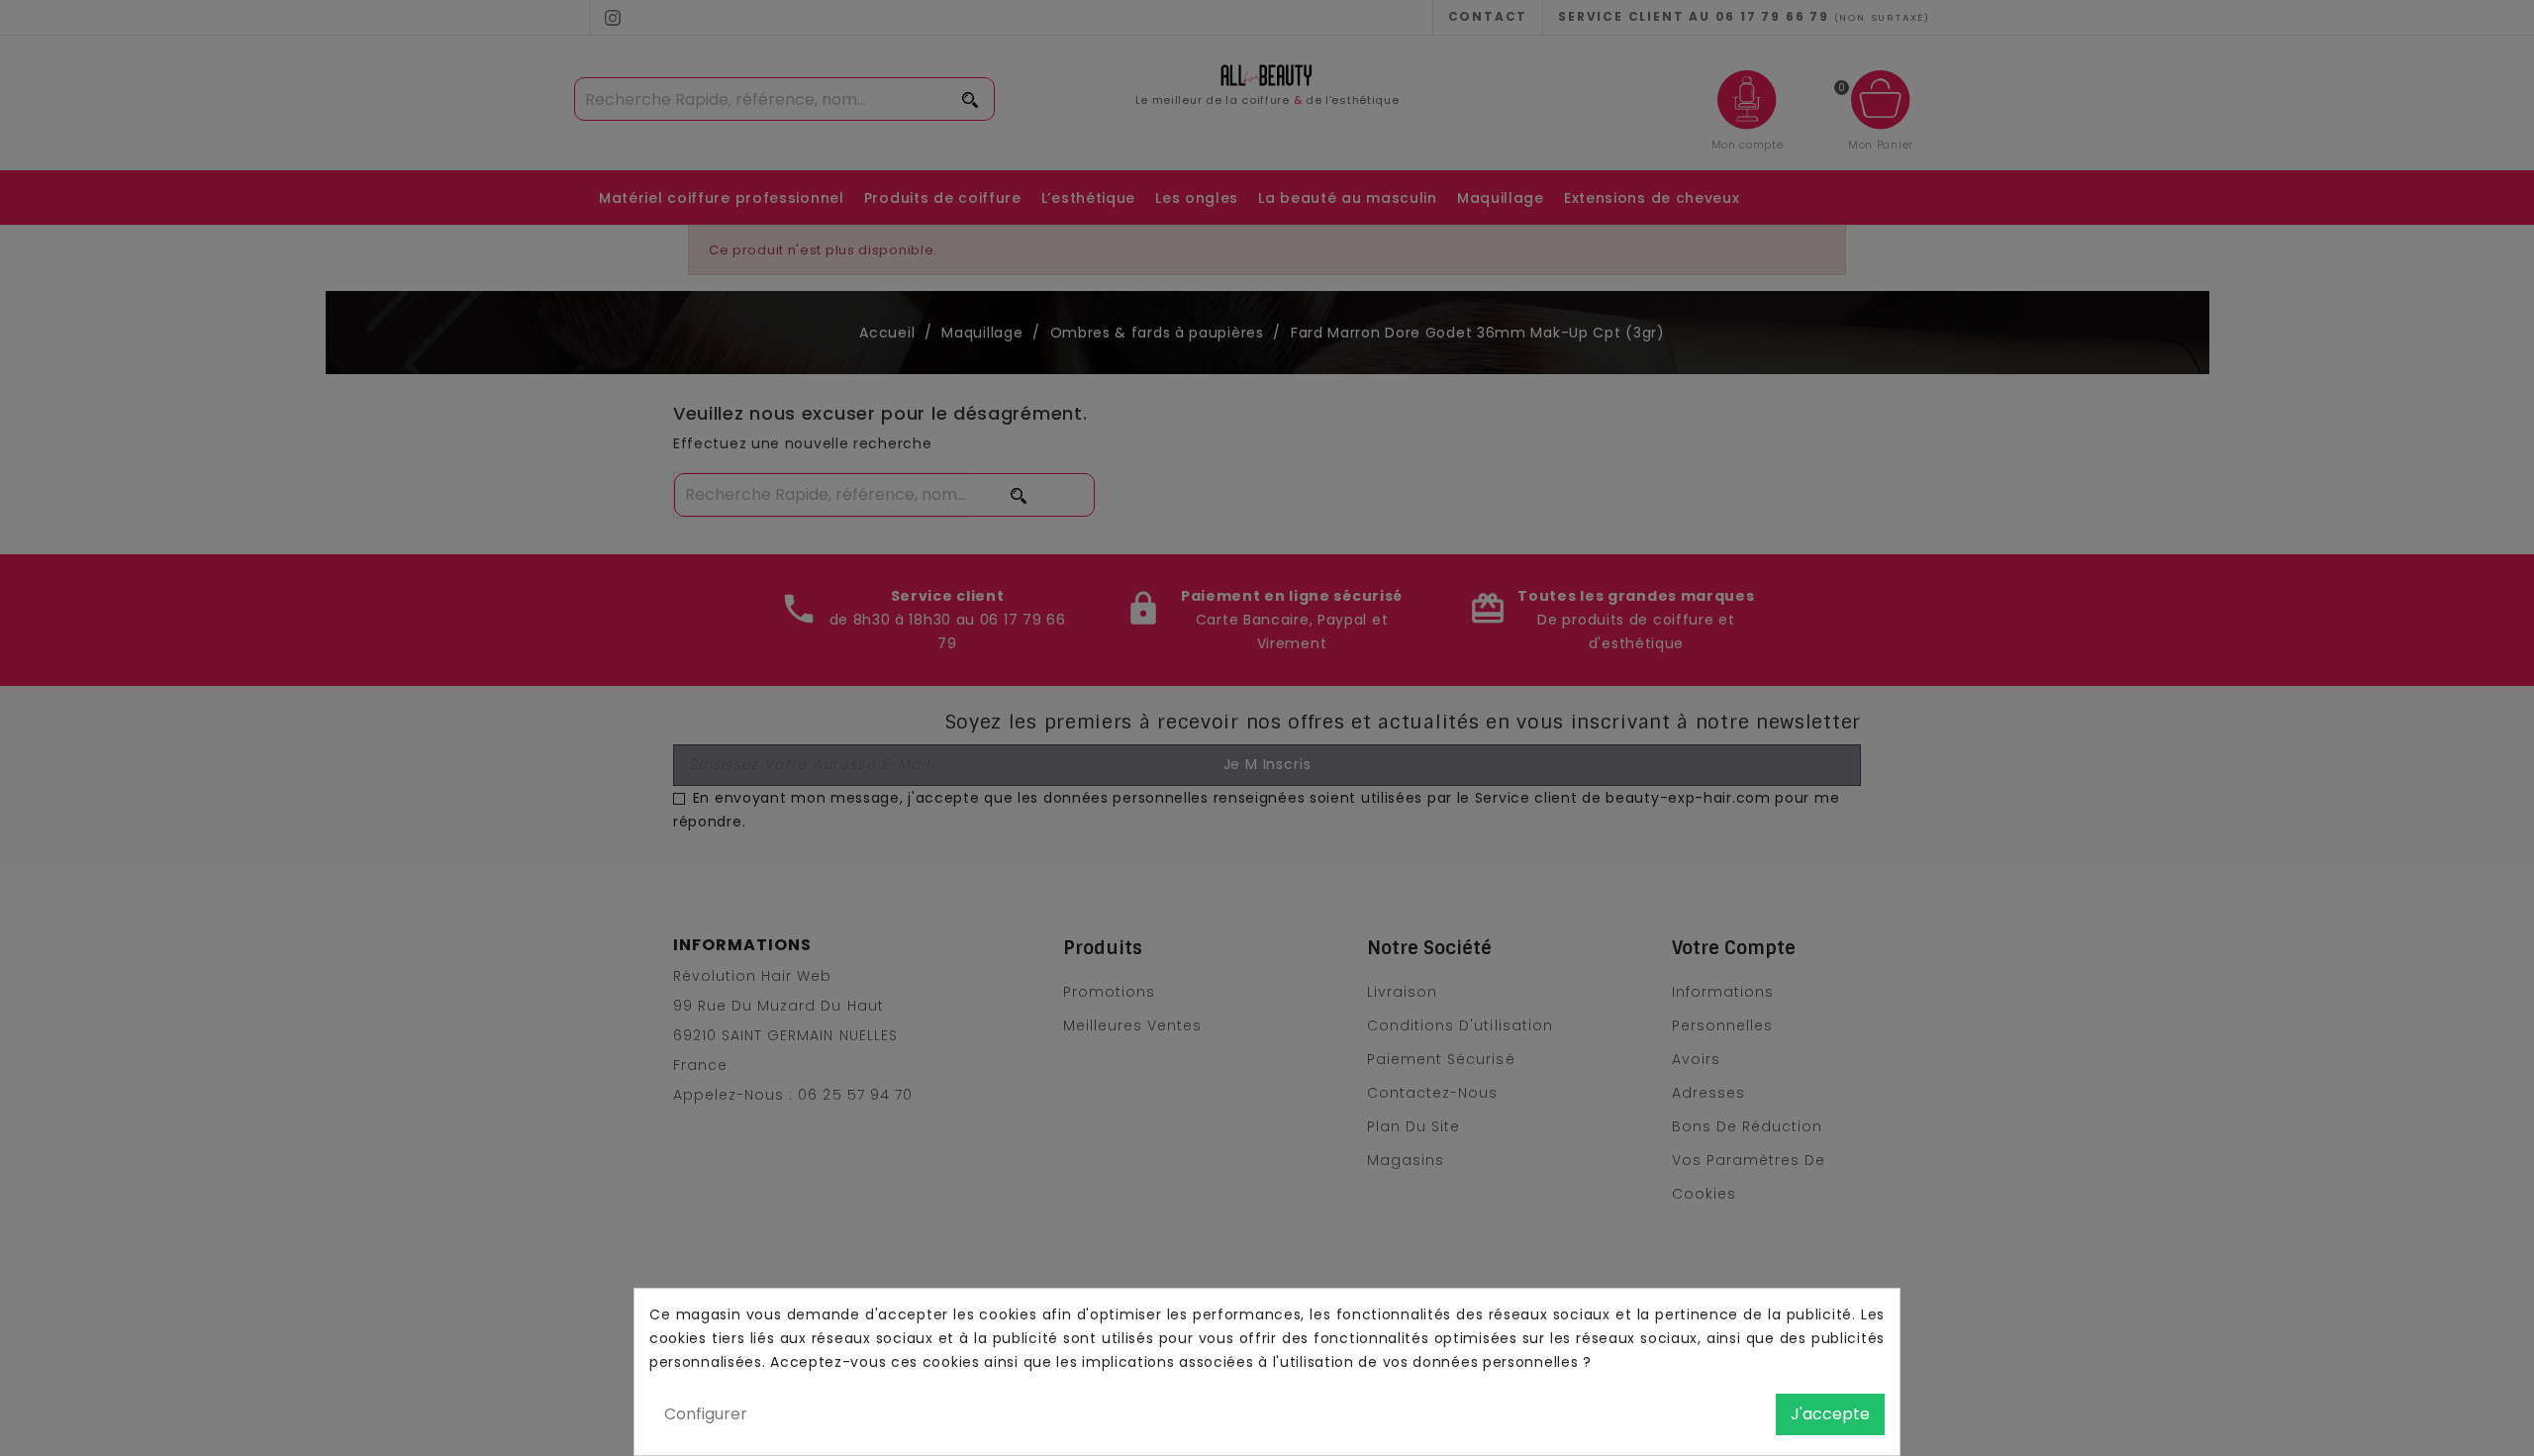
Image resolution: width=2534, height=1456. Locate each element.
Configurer (706, 1414)
